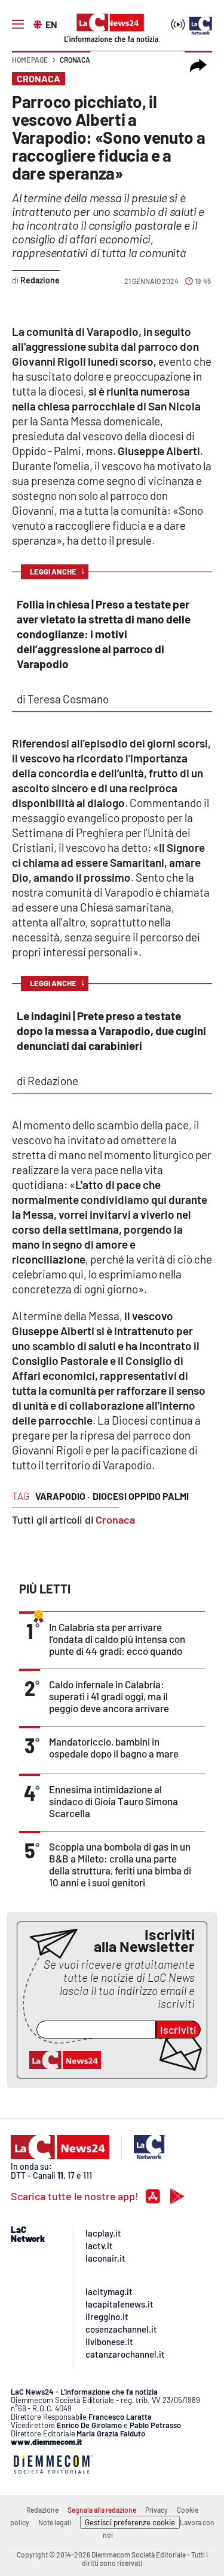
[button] (198, 66)
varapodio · (62, 1496)
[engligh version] (39, 23)
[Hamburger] (18, 24)
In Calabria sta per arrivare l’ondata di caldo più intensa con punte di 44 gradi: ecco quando (117, 1639)
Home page (30, 60)
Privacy (157, 2510)
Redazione (42, 2510)
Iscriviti (178, 2030)
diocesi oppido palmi (141, 1496)
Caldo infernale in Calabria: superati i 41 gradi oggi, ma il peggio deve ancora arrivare (109, 1696)
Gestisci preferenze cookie (130, 2522)
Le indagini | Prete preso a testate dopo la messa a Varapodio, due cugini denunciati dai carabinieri (111, 1031)
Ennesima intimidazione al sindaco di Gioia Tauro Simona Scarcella (113, 1801)
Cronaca (75, 60)
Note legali (55, 2522)
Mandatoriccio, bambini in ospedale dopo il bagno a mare (114, 1747)
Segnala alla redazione (102, 2510)
